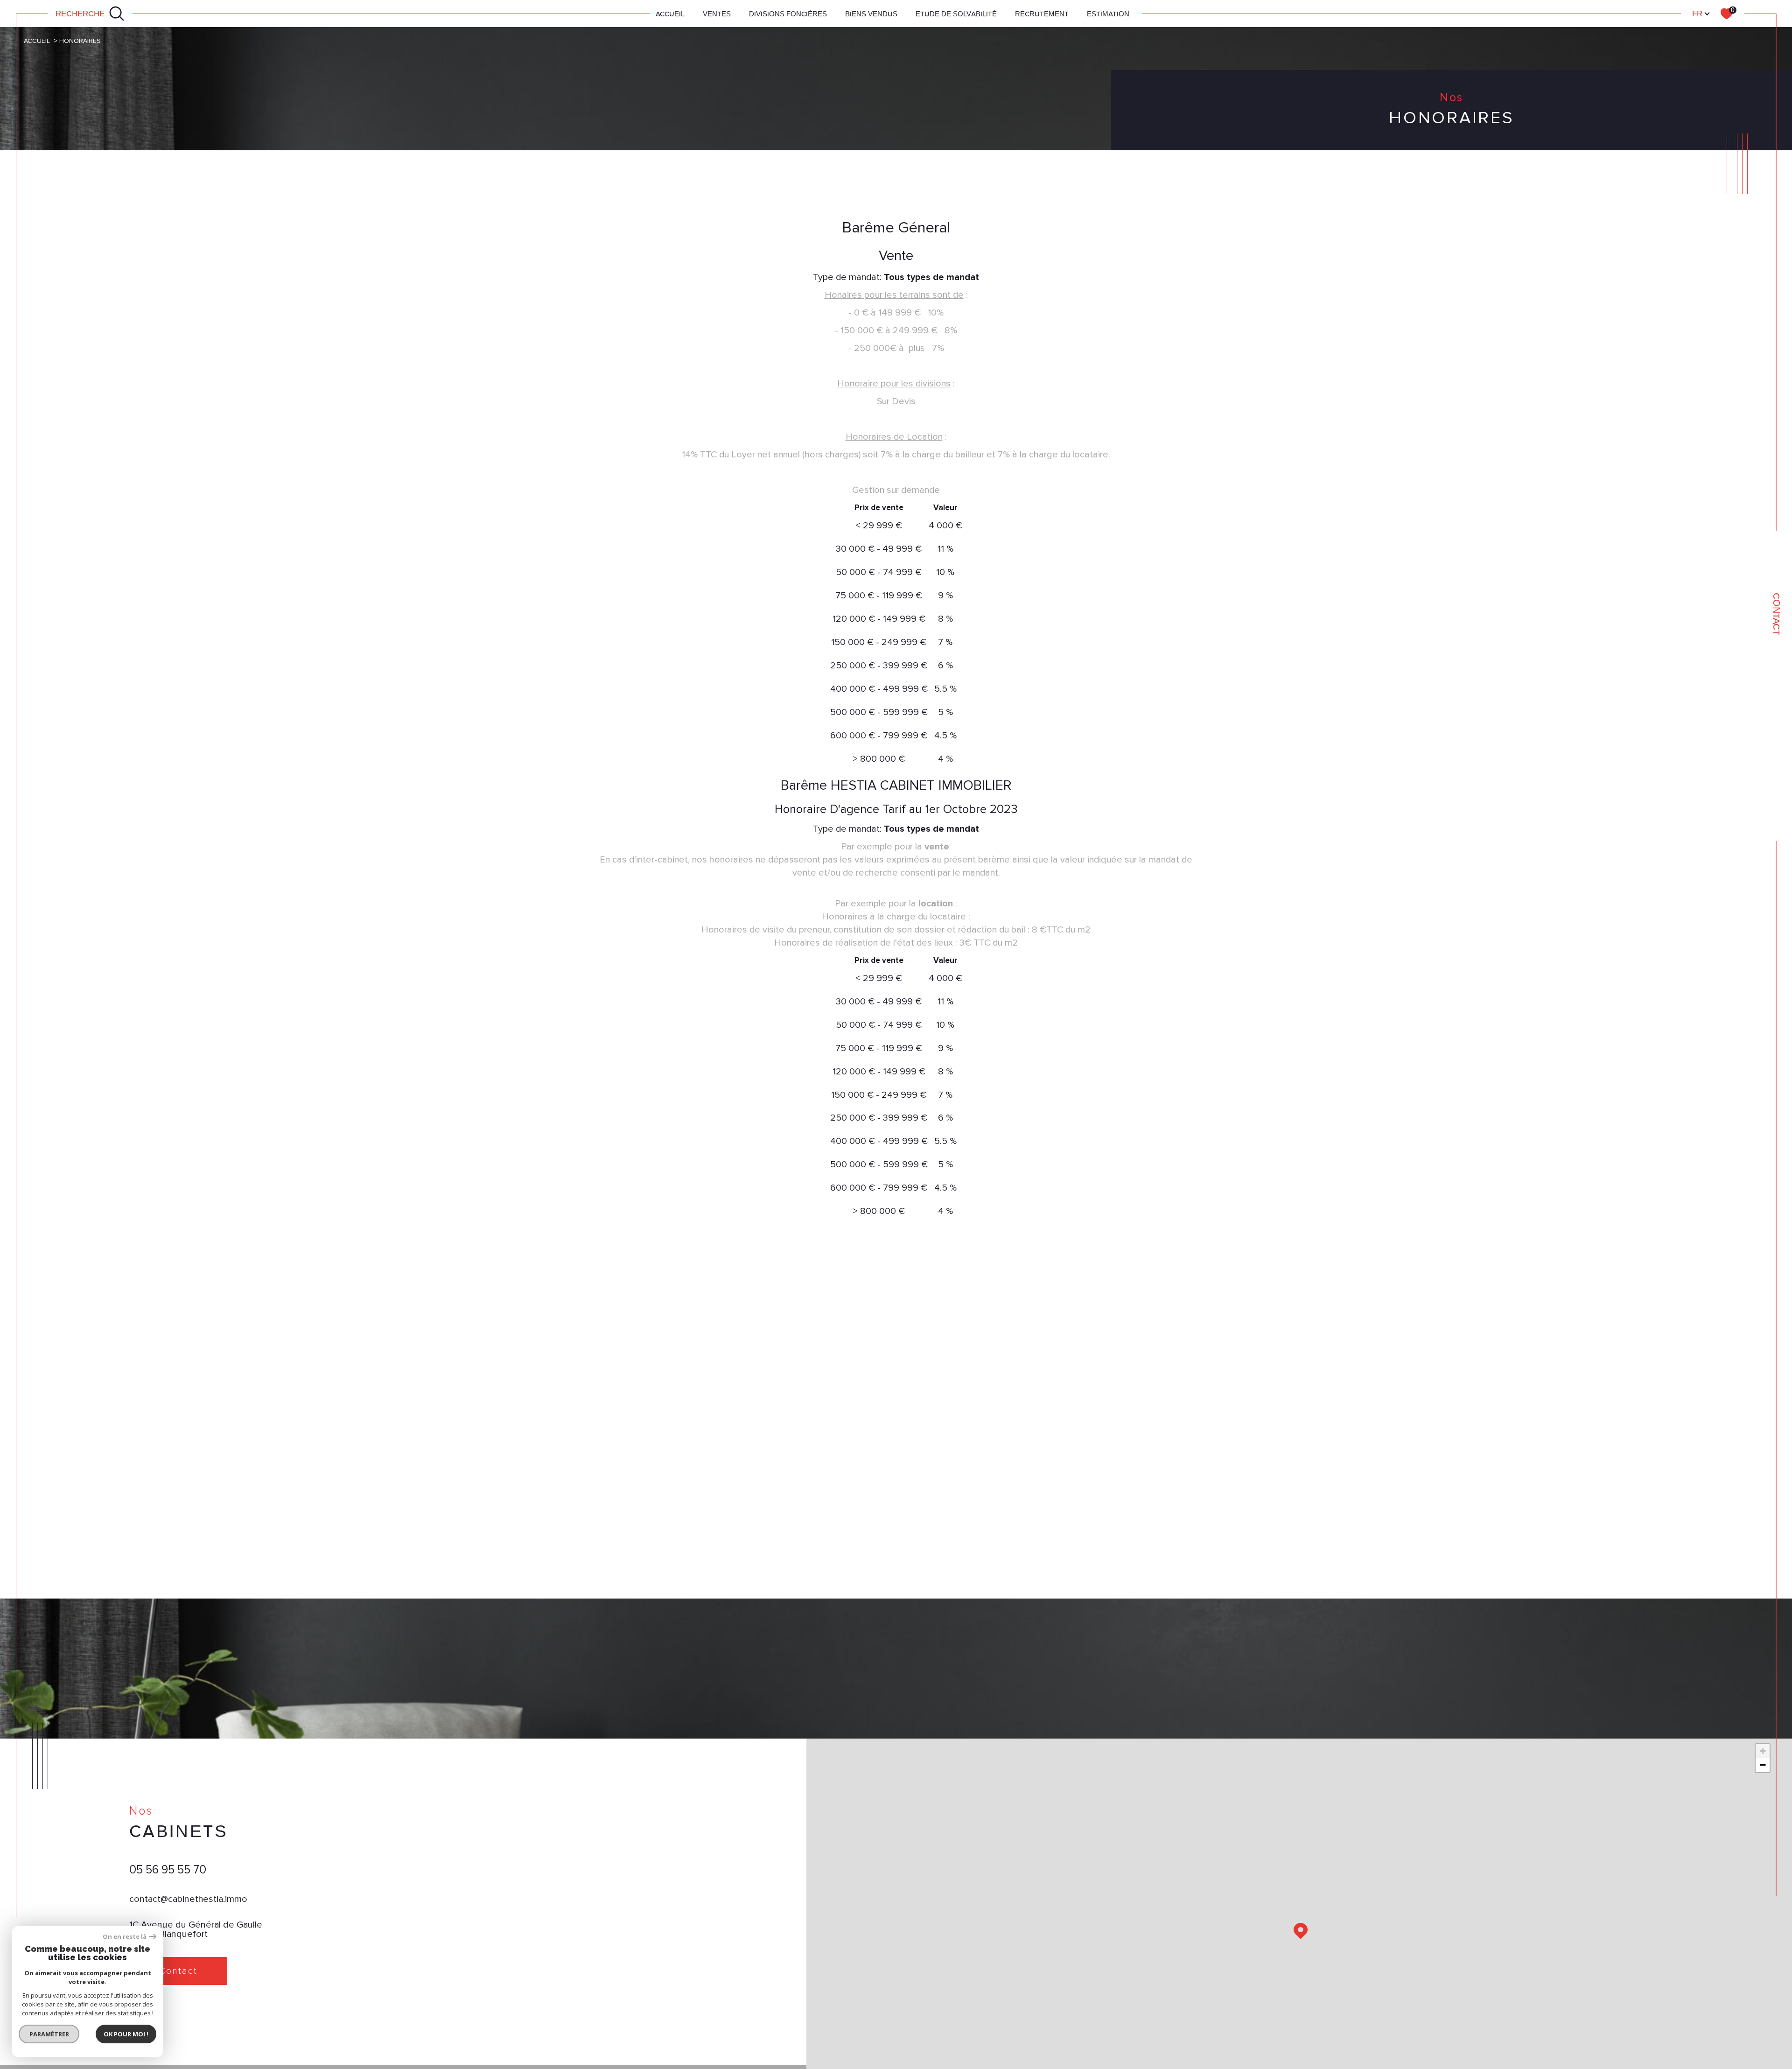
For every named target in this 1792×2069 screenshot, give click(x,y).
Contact (1777, 614)
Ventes (717, 14)
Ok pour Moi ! (126, 2034)
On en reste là (125, 1937)
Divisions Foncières (788, 14)
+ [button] (1763, 1751)
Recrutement (1042, 14)
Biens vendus (871, 14)
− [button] (1763, 1765)
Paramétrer (49, 2034)
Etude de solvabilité (956, 14)
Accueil (670, 14)
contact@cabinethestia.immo (188, 1899)
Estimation (1108, 14)
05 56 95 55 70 (168, 1870)
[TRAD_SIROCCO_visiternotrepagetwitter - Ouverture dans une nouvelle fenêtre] (174, 2016)
